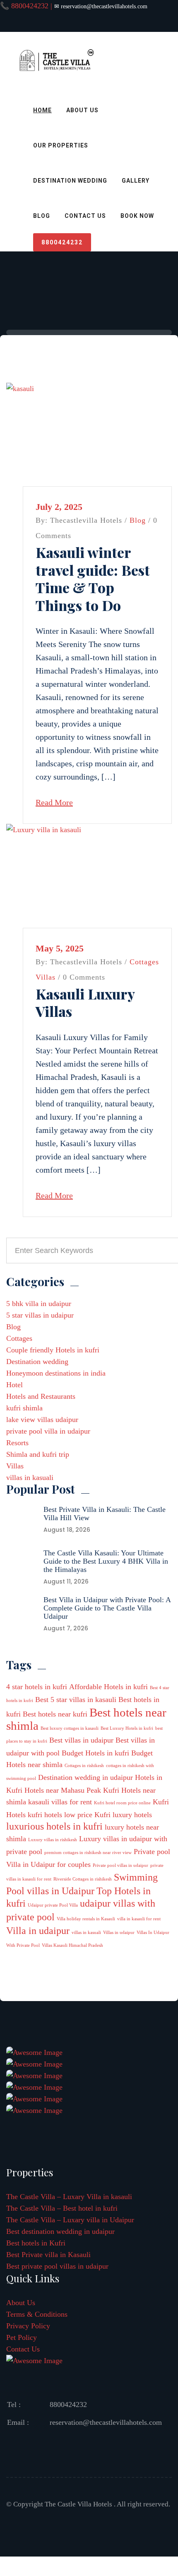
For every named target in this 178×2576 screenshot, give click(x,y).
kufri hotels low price (60, 1815)
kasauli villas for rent (60, 1802)
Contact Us (85, 216)
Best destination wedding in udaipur (60, 2231)
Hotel (14, 1385)
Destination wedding (37, 1362)
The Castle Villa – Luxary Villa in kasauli (69, 2197)
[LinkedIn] (89, 22)
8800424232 (62, 242)
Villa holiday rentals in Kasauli (86, 1919)
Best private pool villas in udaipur (57, 2266)
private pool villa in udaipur (48, 1431)
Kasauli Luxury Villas (85, 1003)
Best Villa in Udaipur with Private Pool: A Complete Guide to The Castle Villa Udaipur (107, 1608)
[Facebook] (46, 22)
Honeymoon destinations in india (56, 1373)
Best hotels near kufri (55, 1714)
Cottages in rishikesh (84, 1766)
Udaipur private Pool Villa (53, 1905)
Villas (46, 977)
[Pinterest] (111, 22)
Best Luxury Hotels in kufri (127, 1728)
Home (42, 110)
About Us (82, 110)
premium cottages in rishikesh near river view (88, 1853)
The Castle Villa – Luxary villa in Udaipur (70, 2220)
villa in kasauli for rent (139, 1919)
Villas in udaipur (119, 1933)
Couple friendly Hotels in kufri (53, 1350)
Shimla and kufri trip (38, 1454)
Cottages (144, 962)
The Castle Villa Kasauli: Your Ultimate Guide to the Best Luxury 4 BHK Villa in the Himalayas (106, 1561)
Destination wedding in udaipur (85, 1777)
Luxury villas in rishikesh (53, 1840)
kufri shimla (24, 1408)
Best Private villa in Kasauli (48, 2255)
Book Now (137, 216)
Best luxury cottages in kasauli (70, 1728)
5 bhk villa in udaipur (39, 1304)
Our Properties (61, 145)
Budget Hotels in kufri (95, 1753)
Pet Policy (22, 2337)
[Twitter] (68, 22)
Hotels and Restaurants (41, 1396)
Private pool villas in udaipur (120, 1865)
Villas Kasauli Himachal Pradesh (72, 1945)
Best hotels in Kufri (36, 2243)
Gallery (136, 181)
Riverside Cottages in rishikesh (83, 1879)
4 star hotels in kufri (37, 1687)
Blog (42, 216)
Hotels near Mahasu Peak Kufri (72, 1790)
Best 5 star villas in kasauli (76, 1700)
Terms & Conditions (37, 2314)
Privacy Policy (28, 2326)
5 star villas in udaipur (40, 1315)
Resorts (17, 1443)
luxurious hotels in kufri (54, 1826)
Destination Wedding (70, 181)
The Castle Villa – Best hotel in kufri (62, 2208)
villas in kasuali (30, 1478)
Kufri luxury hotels (123, 1815)
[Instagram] (132, 22)
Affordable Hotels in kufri (108, 1687)
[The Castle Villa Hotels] (56, 77)
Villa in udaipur (38, 1930)
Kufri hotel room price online (122, 1803)
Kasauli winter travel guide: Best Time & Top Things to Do (93, 579)
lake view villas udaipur (42, 1420)
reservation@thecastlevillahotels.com (106, 2422)
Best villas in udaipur (81, 1740)
